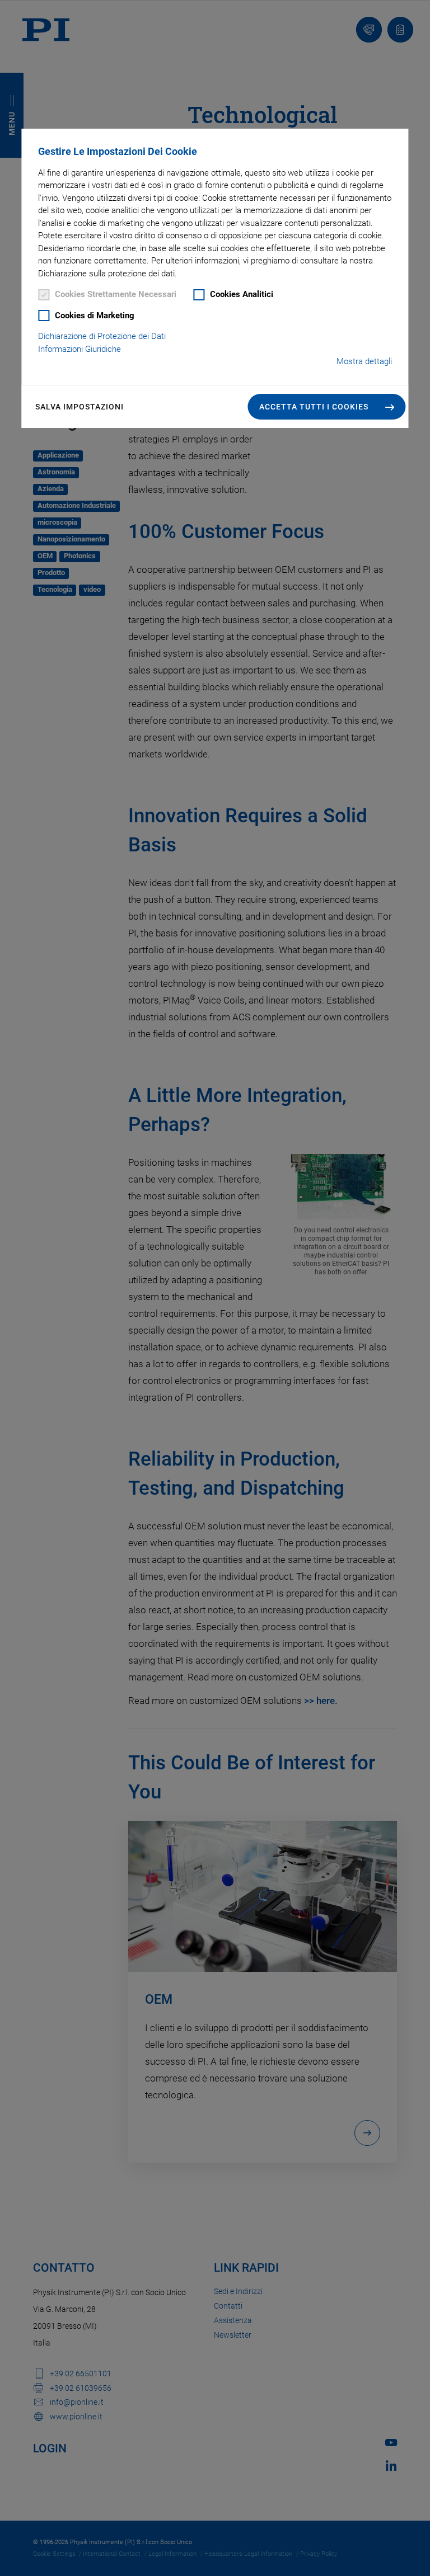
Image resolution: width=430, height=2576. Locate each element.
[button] (327, 407)
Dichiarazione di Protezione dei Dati (102, 336)
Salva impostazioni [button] (80, 407)
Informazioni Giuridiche (80, 349)
